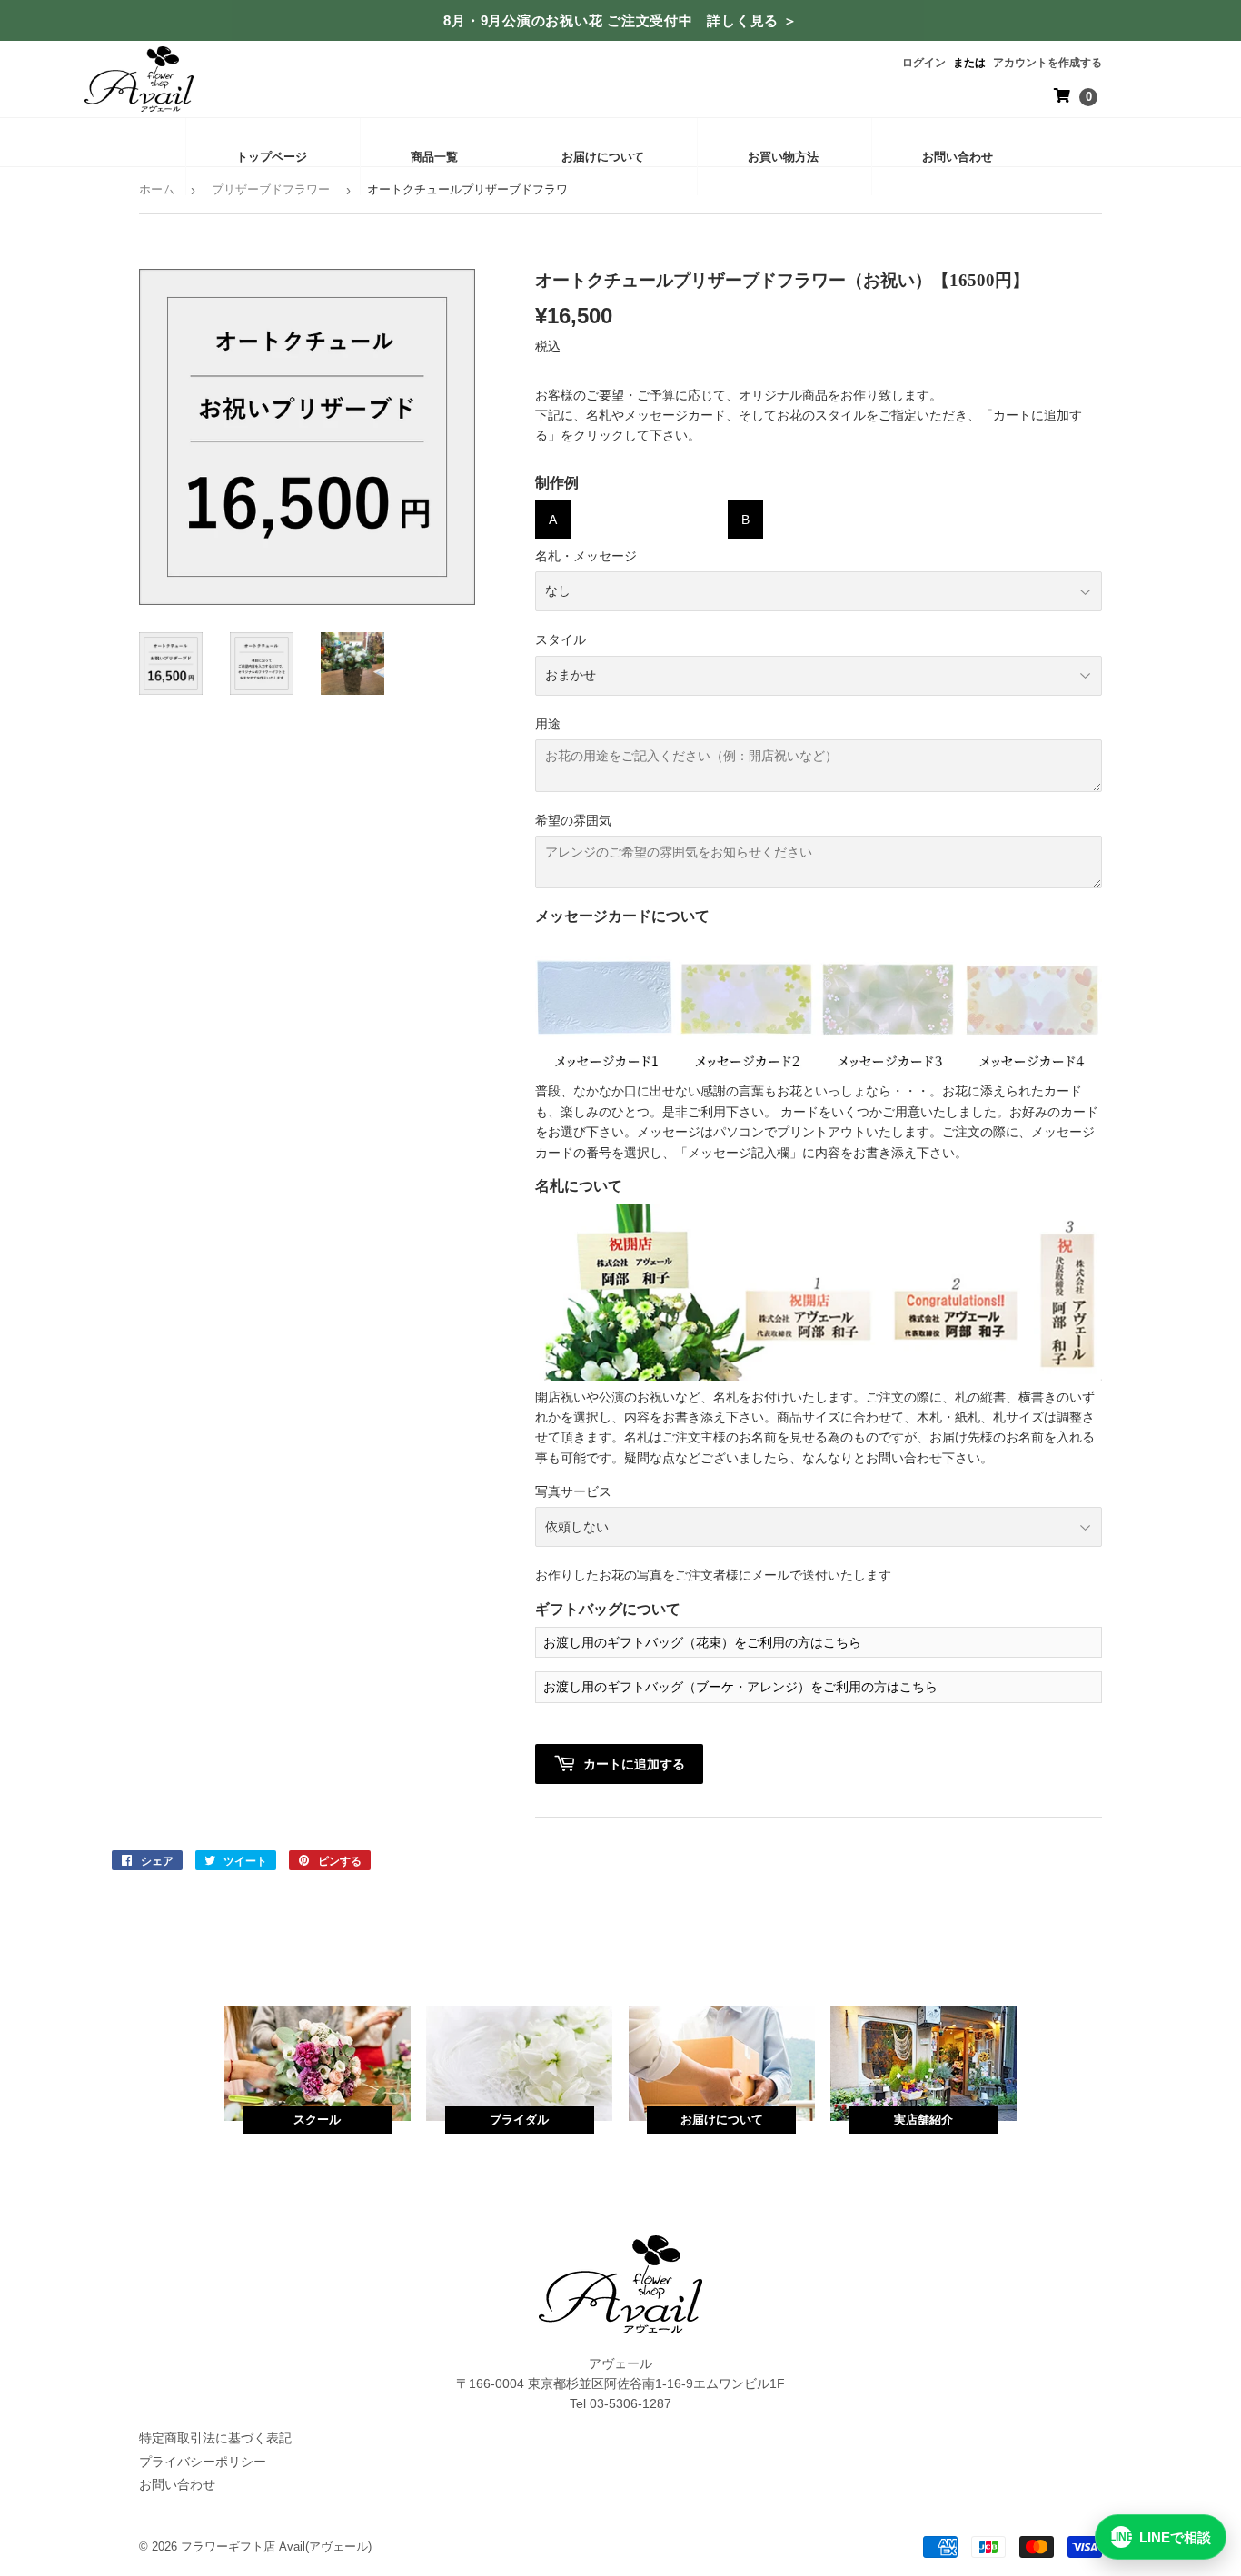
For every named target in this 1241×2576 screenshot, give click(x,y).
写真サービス (573, 1491)
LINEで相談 (1161, 2537)
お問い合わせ (958, 157)
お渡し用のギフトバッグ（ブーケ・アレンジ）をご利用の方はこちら (740, 1687)
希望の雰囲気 (573, 820)
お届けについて (603, 157)
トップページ (272, 157)
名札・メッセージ (586, 556)
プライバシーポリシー (203, 2462)
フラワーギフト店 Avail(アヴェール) (276, 2546)
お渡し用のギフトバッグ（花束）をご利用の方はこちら (702, 1642)
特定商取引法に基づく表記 (215, 2438)
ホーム (157, 189)
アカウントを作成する (1047, 63)
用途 (548, 724)
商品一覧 (434, 157)
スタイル (561, 639)
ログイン (924, 63)
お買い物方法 (783, 157)
